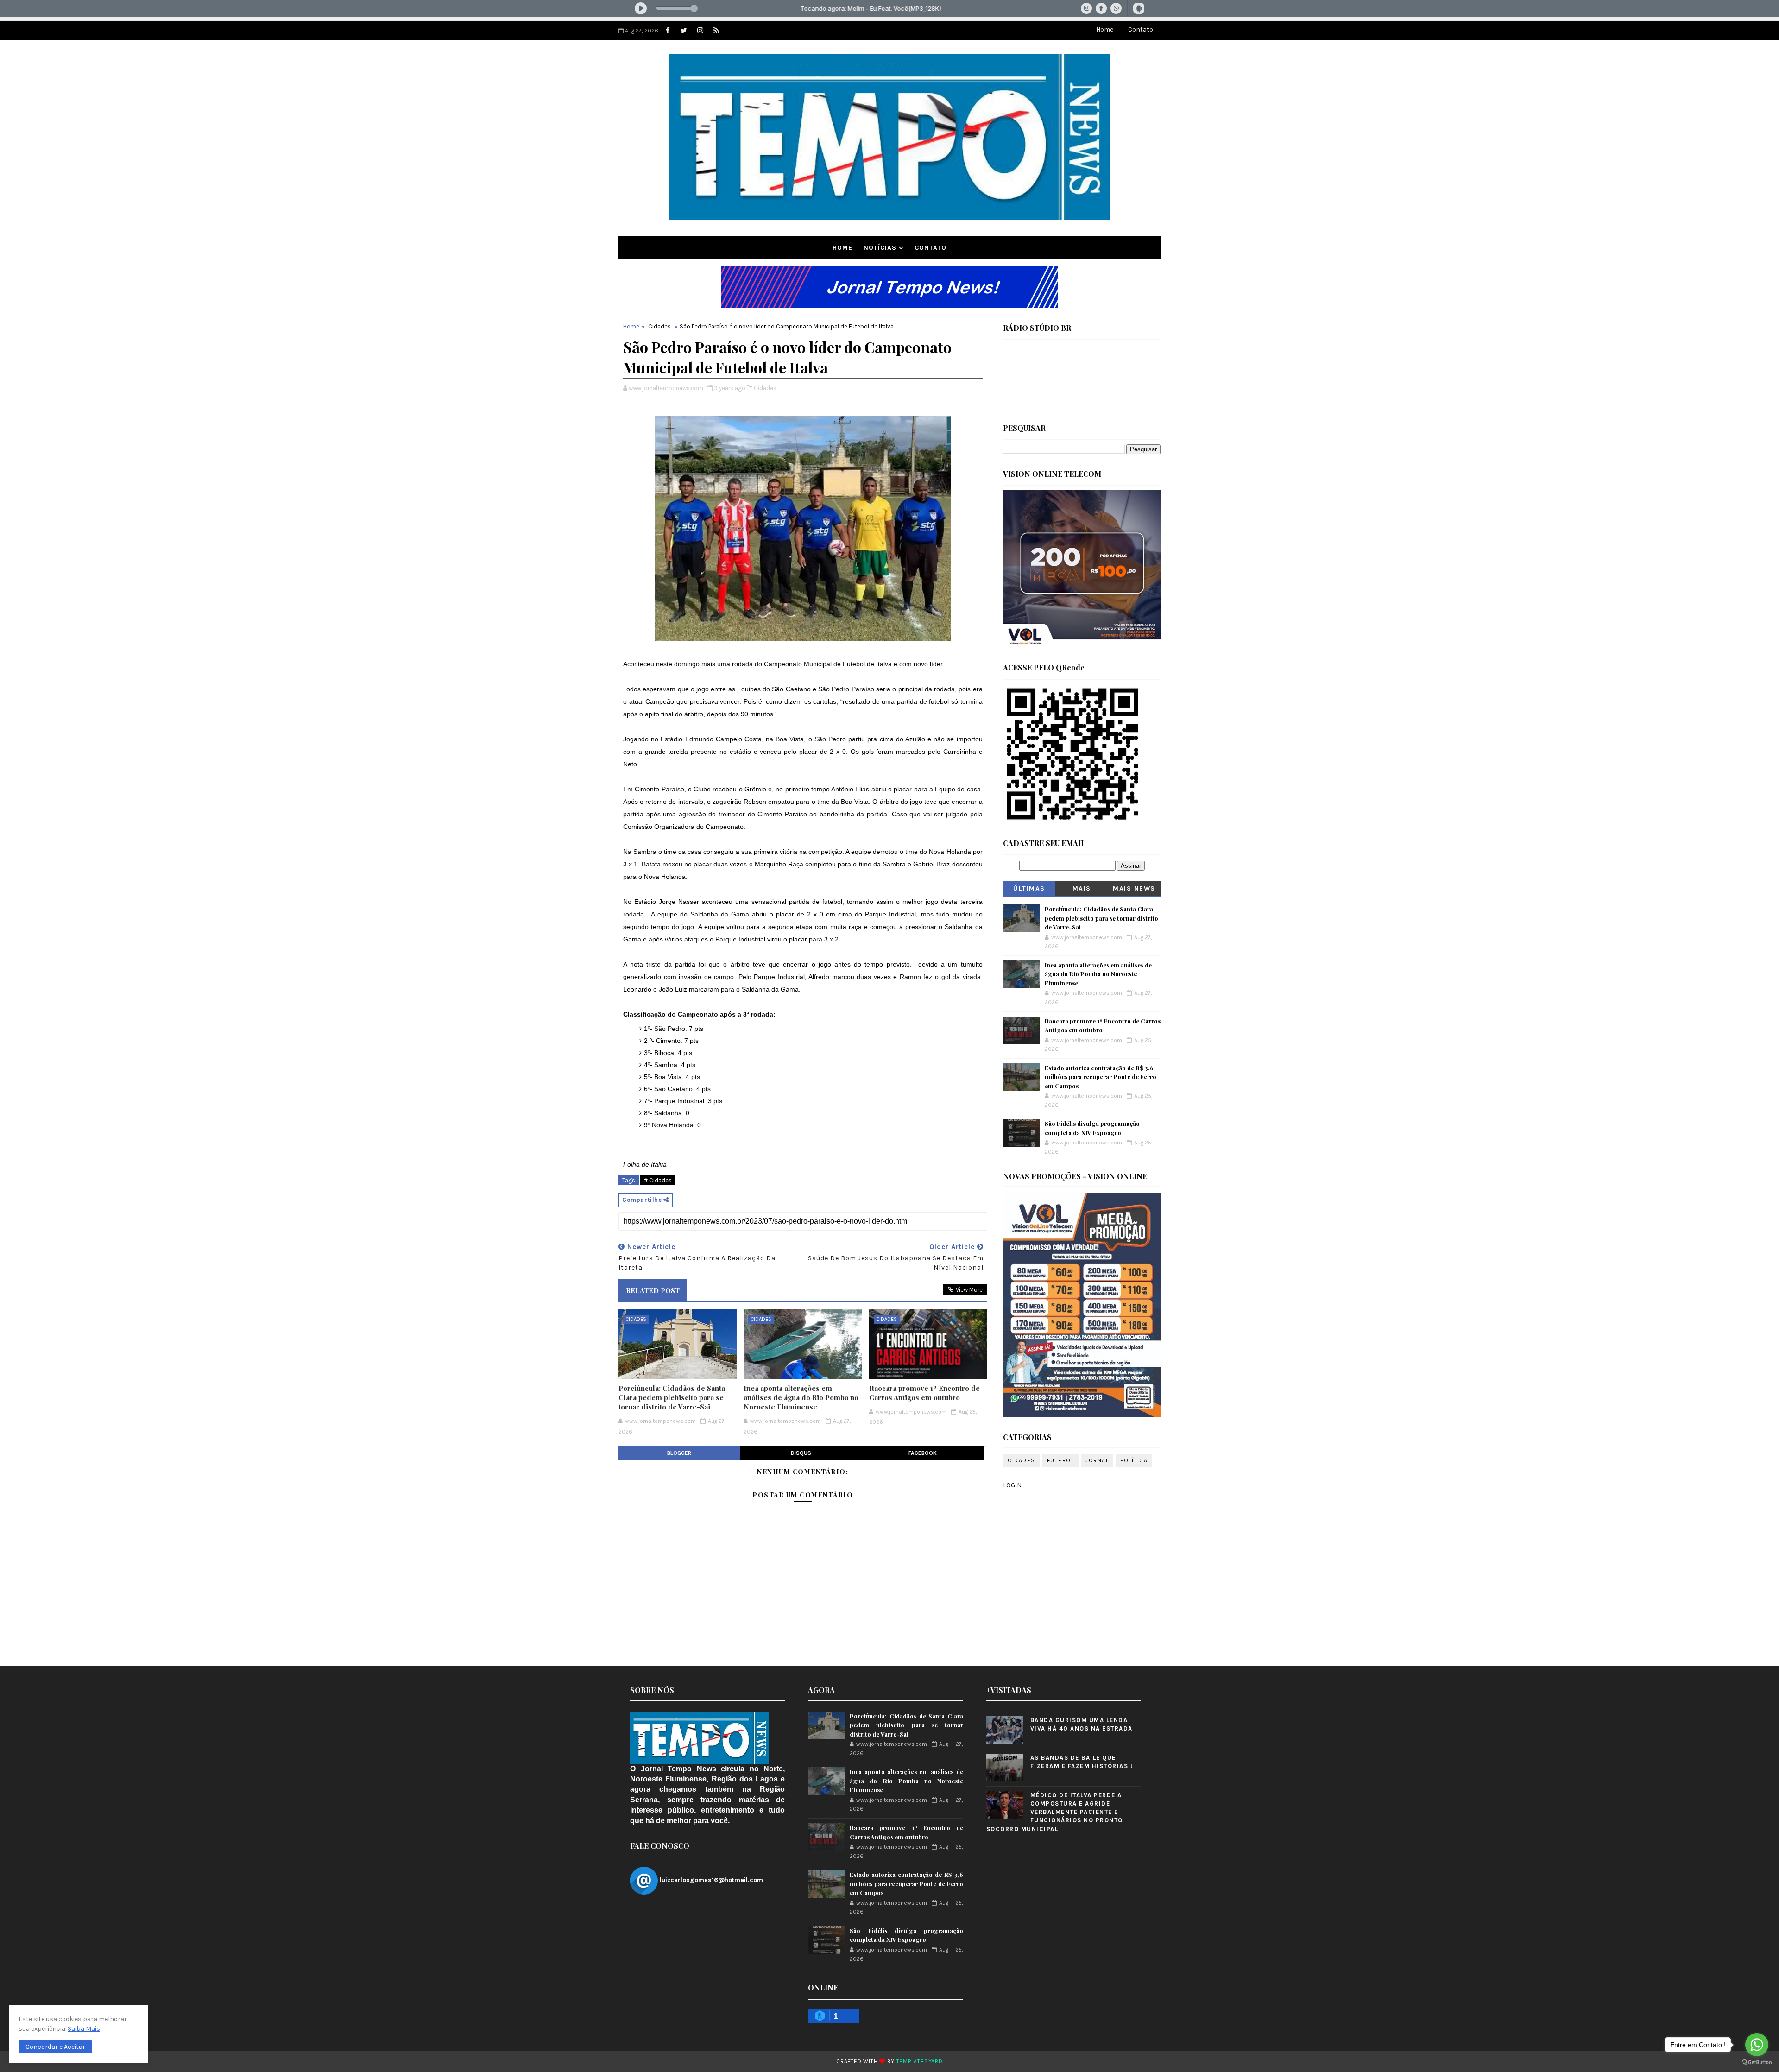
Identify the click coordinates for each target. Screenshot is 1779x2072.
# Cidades (658, 1180)
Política (1134, 1460)
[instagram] (700, 31)
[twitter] (684, 31)
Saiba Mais (84, 2029)
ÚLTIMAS (1029, 888)
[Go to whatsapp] (1757, 2045)
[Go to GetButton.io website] (1757, 2063)
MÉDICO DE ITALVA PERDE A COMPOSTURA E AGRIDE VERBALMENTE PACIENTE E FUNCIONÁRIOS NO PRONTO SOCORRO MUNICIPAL (1055, 1812)
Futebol (1061, 1460)
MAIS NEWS (1134, 888)
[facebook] (668, 31)
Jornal (1097, 1460)
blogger (679, 1453)
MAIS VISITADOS (1082, 890)
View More (969, 1290)
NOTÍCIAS (880, 248)
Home (1105, 29)
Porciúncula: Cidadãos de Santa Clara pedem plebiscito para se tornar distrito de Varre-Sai (672, 1398)
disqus (801, 1453)
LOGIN (1012, 1485)
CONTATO (931, 248)
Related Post (653, 1290)
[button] (55, 2047)
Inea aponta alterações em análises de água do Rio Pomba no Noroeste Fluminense (801, 1398)
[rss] (716, 31)
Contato (1141, 29)
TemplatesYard (920, 2061)
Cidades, (766, 388)
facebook (923, 1453)
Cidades (659, 326)
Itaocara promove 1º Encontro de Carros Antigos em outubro (924, 1393)
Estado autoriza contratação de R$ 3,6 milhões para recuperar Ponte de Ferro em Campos (1101, 1077)
